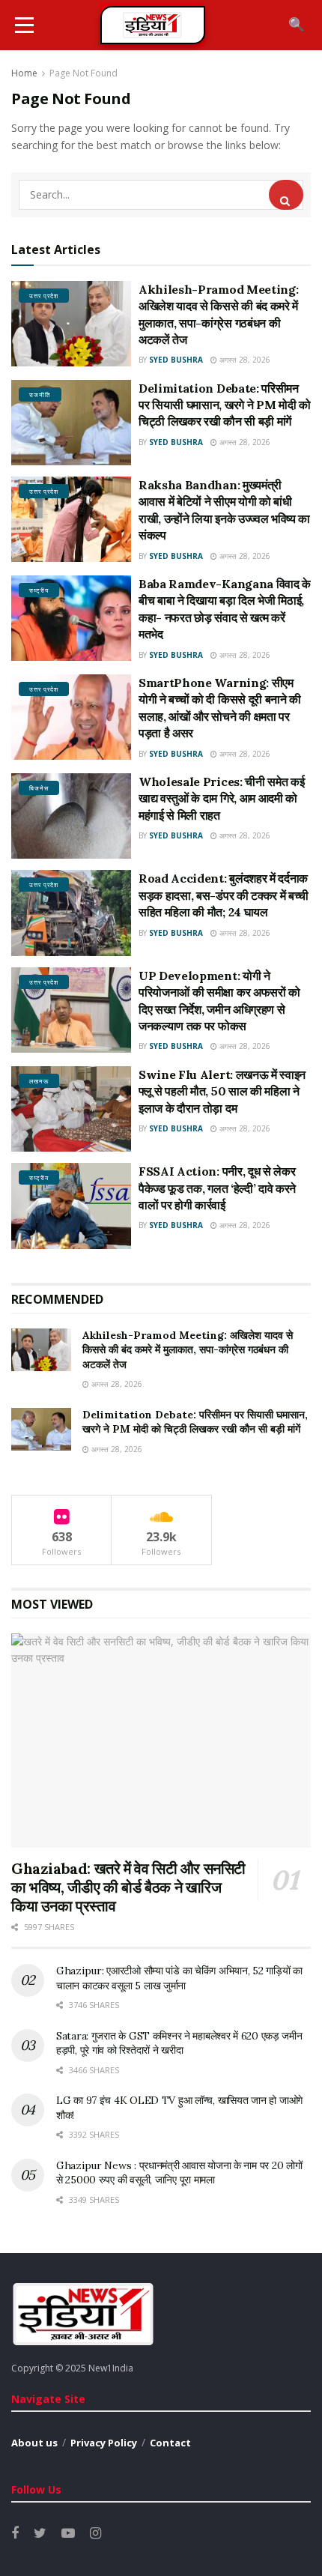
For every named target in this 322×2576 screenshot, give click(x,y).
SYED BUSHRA (176, 360)
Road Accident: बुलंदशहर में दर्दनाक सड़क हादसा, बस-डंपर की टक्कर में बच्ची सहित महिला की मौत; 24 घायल (224, 895)
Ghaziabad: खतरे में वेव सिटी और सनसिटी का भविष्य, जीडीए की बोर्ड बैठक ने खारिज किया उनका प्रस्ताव (128, 1887)
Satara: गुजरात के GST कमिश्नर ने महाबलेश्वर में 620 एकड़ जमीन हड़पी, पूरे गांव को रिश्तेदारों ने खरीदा (179, 2043)
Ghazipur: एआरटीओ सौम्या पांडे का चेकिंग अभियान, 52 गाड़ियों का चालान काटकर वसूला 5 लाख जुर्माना (179, 1978)
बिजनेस (39, 788)
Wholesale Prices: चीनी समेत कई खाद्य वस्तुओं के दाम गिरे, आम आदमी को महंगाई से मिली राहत (221, 798)
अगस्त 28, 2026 (244, 360)
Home (24, 73)
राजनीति (40, 394)
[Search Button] (286, 195)
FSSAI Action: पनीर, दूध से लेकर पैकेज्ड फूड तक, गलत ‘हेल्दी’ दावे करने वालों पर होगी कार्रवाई (217, 1188)
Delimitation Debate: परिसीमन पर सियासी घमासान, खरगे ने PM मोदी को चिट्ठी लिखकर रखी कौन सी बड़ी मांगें (225, 405)
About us (34, 2443)
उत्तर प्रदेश (44, 296)
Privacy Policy (104, 2443)
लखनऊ (39, 1081)
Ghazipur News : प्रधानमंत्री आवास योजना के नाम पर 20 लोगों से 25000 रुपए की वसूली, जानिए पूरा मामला (179, 2173)
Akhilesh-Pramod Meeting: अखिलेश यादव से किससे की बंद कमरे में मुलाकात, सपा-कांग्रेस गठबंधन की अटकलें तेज (188, 1350)
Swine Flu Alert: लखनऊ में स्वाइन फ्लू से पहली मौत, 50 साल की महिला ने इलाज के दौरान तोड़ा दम (222, 1091)
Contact (170, 2443)
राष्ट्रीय (39, 590)
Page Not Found (83, 73)
